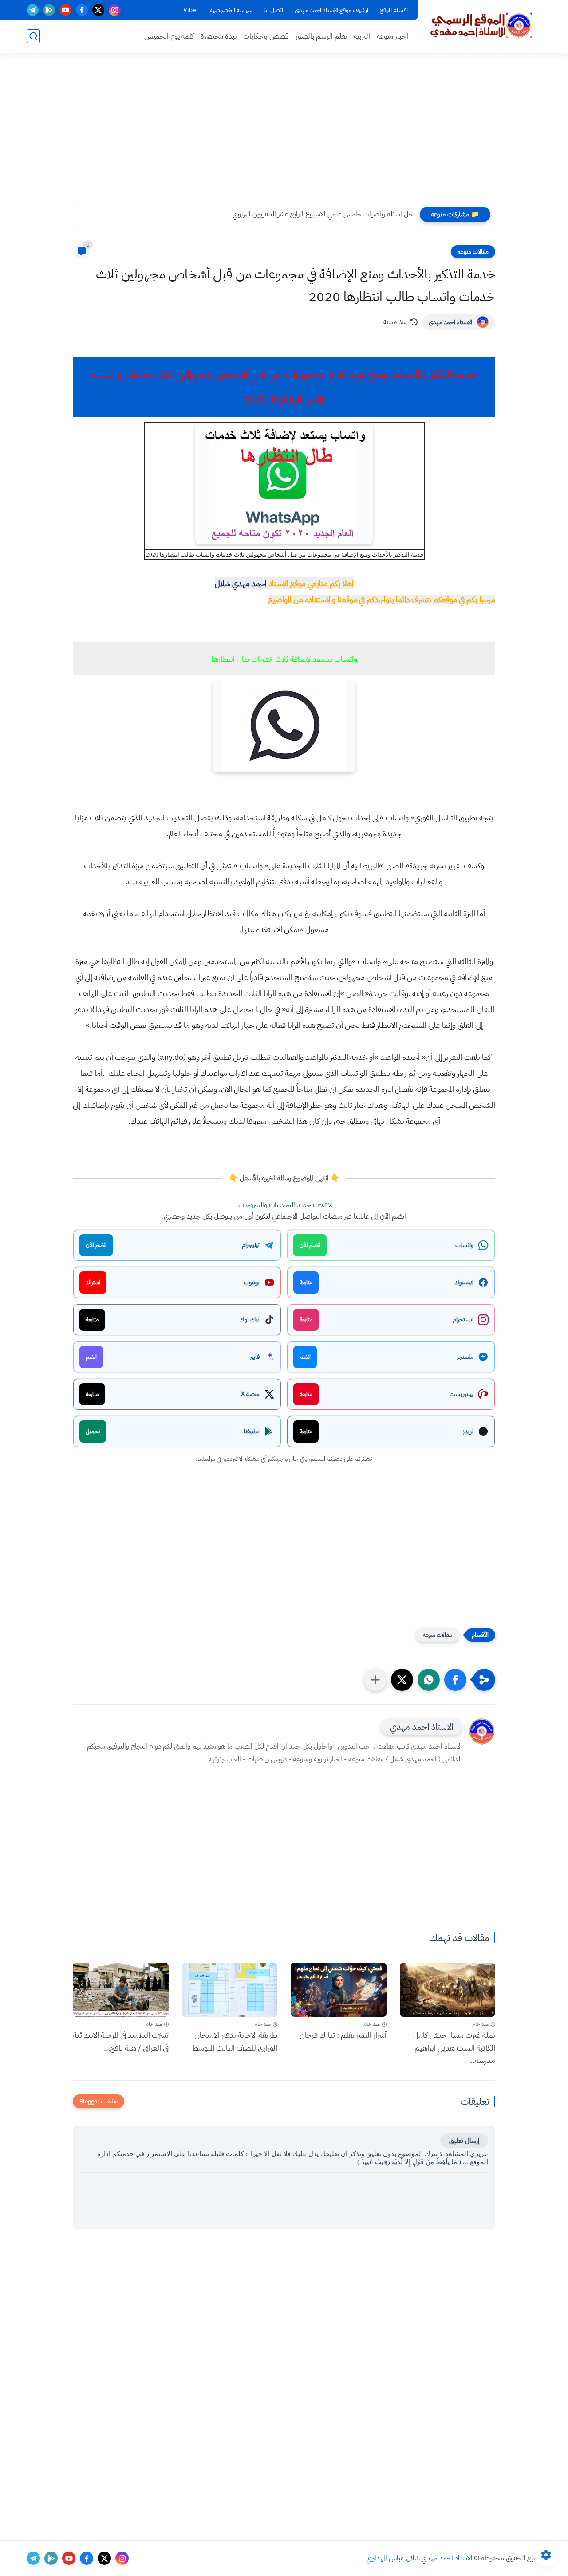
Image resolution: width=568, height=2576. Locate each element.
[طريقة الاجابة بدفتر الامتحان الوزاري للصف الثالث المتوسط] (230, 1990)
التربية (362, 36)
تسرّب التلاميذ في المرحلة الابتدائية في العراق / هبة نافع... (121, 2041)
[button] (455, 1680)
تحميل (93, 1431)
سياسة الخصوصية (231, 10)
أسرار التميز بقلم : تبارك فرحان (343, 2035)
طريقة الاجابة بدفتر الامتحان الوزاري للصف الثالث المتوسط (235, 2041)
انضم (305, 1357)
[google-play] (49, 10)
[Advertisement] (284, 133)
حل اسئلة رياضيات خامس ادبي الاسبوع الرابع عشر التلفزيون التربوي (325, 214)
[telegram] (33, 10)
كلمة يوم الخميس (169, 36)
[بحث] (33, 36)
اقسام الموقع (394, 10)
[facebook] (82, 10)
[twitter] (98, 10)
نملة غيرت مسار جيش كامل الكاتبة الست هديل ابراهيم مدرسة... (454, 2048)
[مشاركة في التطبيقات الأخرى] (375, 1680)
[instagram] (115, 10)
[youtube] (65, 10)
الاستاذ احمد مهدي (450, 322)
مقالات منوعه (473, 252)
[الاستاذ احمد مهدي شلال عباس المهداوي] (481, 26)
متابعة (306, 1282)
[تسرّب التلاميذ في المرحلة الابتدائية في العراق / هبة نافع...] (121, 1990)
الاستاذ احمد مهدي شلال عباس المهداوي (419, 2558)
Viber (191, 10)
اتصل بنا (273, 10)
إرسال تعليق (464, 2141)
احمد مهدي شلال (241, 583)
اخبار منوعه (392, 36)
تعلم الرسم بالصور (321, 36)
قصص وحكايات (266, 36)
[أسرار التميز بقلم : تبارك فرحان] (339, 1990)
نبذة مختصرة (219, 36)
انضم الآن (310, 1245)
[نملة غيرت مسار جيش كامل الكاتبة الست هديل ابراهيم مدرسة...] (448, 1990)
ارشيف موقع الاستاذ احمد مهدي (331, 10)
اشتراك (93, 1282)
